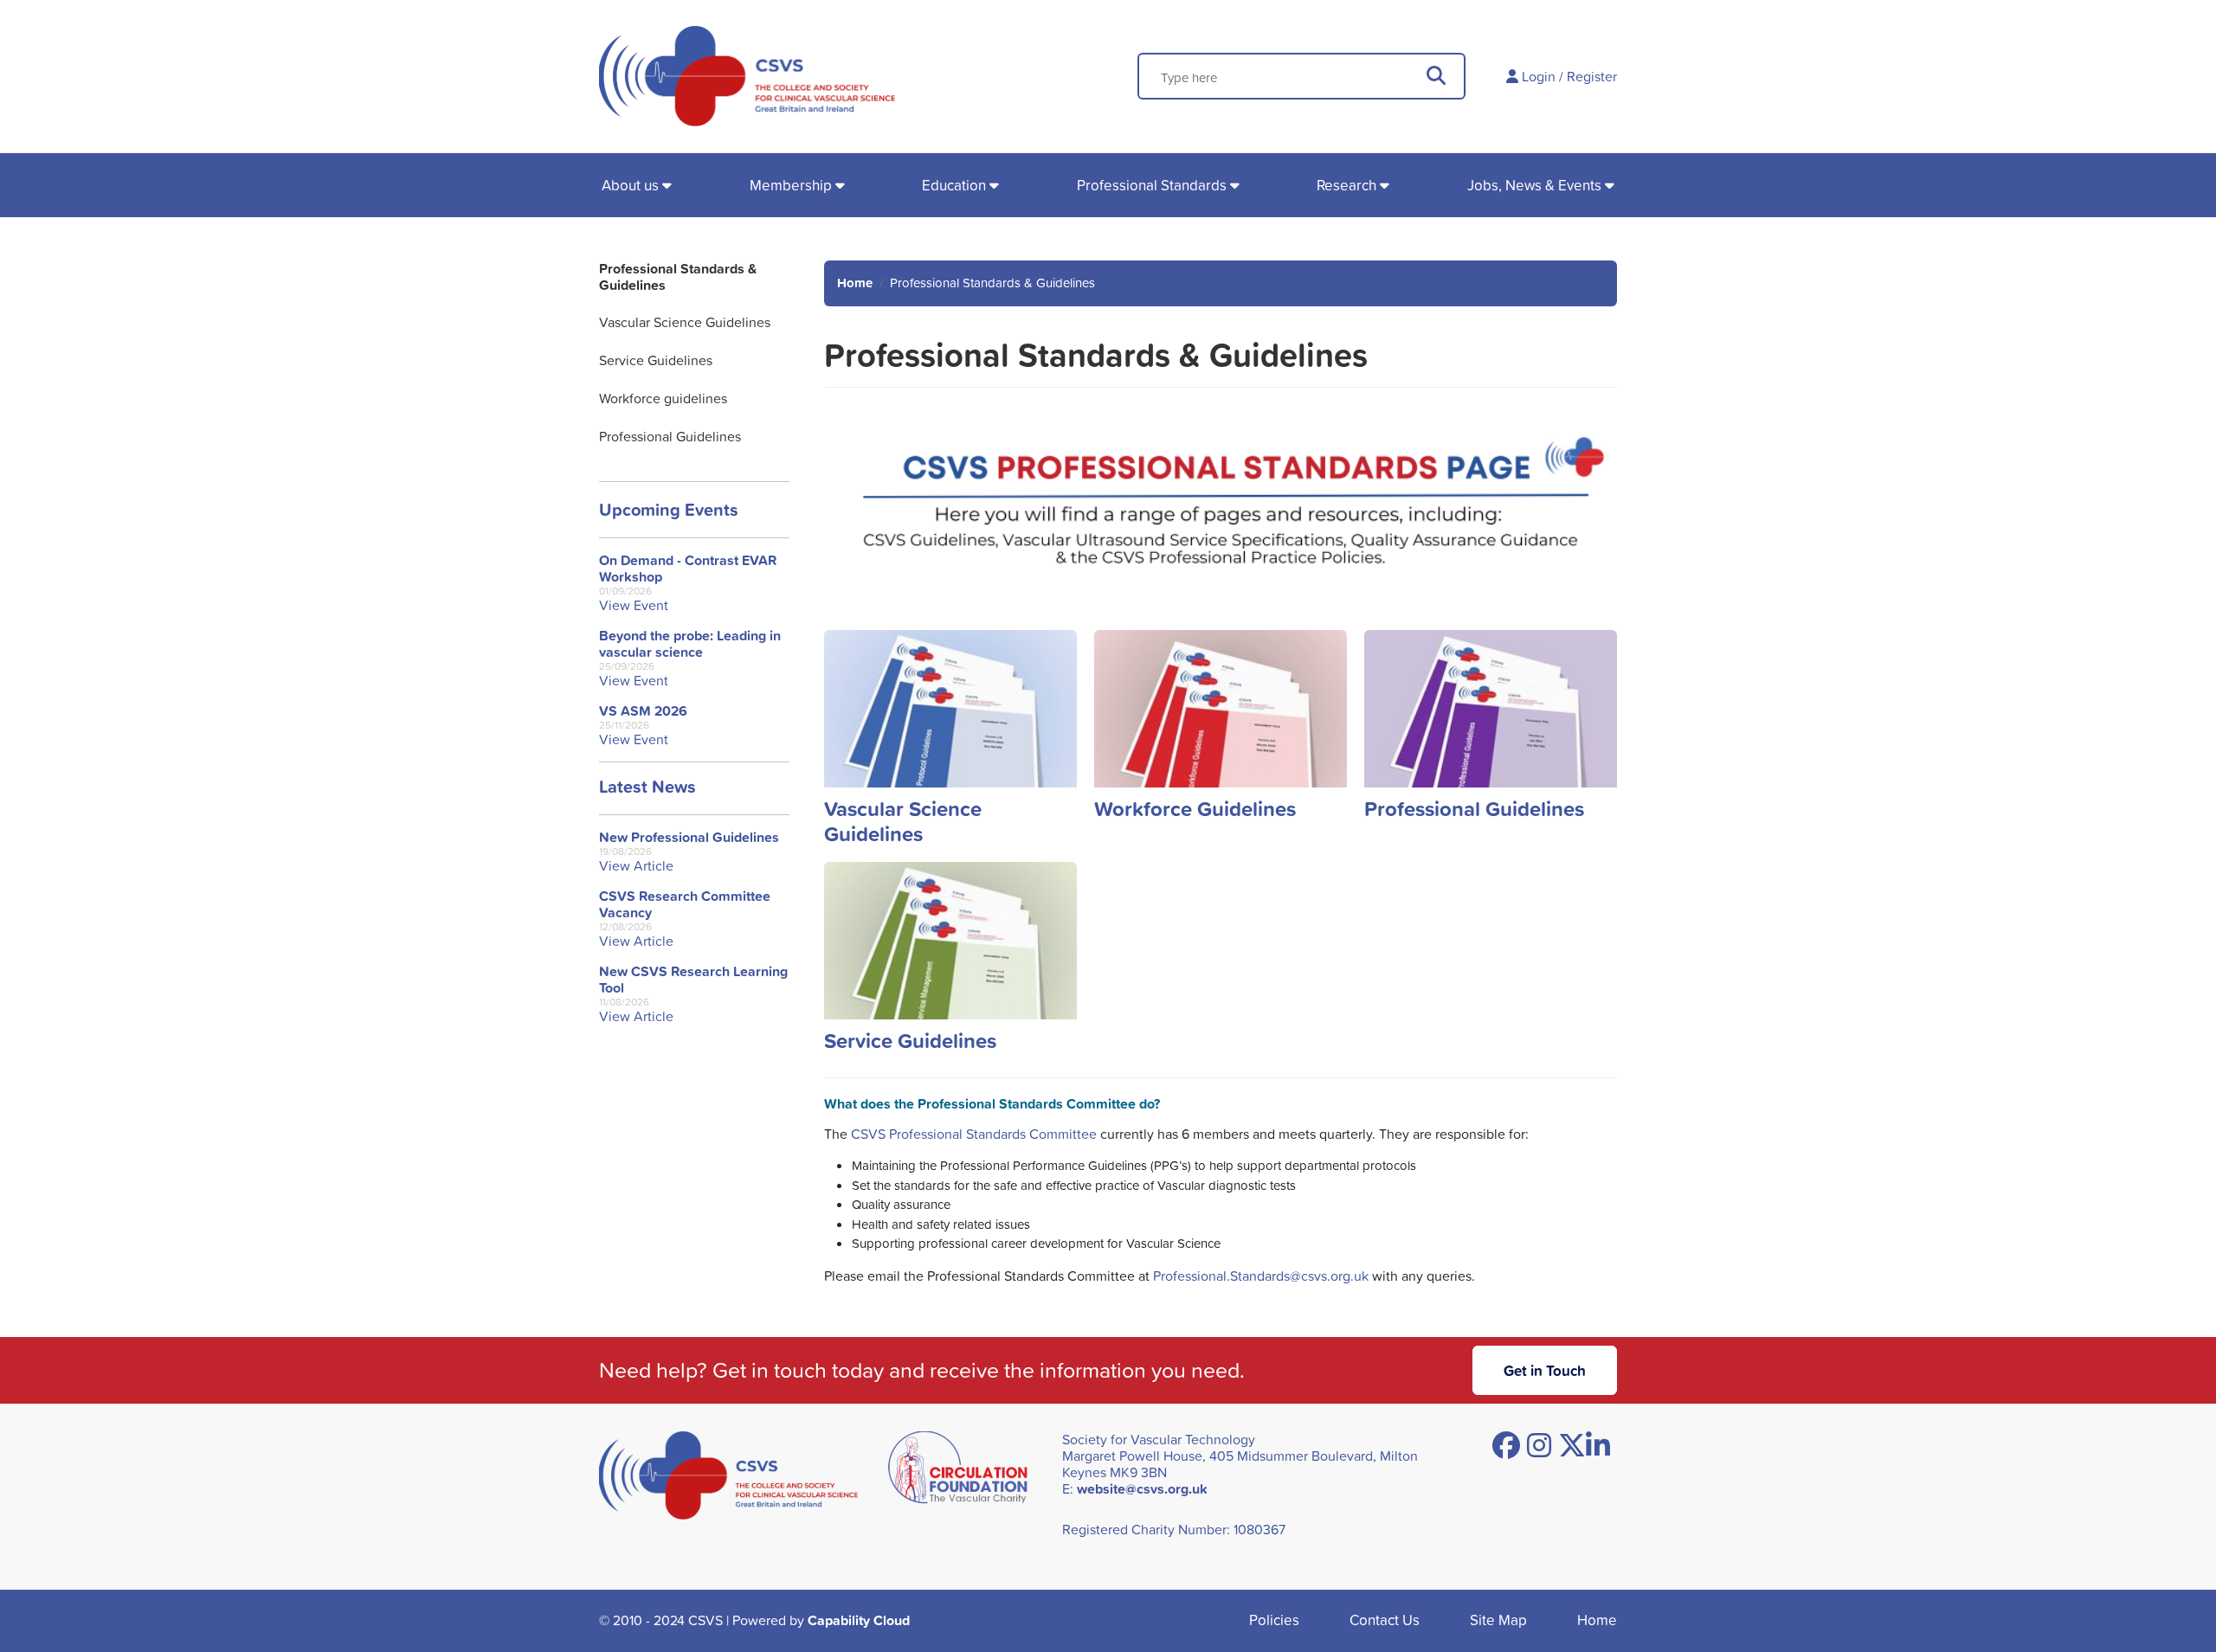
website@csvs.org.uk (1142, 1489)
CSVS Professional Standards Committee (974, 1134)
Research (1346, 185)
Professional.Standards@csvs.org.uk (1261, 1276)
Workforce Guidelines (1195, 808)
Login (1539, 76)
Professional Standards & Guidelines (678, 277)
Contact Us (1385, 1620)
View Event (634, 605)
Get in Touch (1545, 1370)
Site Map (1498, 1620)
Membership (791, 185)
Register (1592, 76)
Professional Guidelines (670, 436)
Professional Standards (1152, 185)
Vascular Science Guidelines (685, 322)
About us (630, 185)
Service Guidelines (656, 360)
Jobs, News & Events (1534, 185)
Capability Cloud (859, 1620)
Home (855, 283)
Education (954, 185)
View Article (636, 866)
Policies (1274, 1620)
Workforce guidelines (663, 398)
